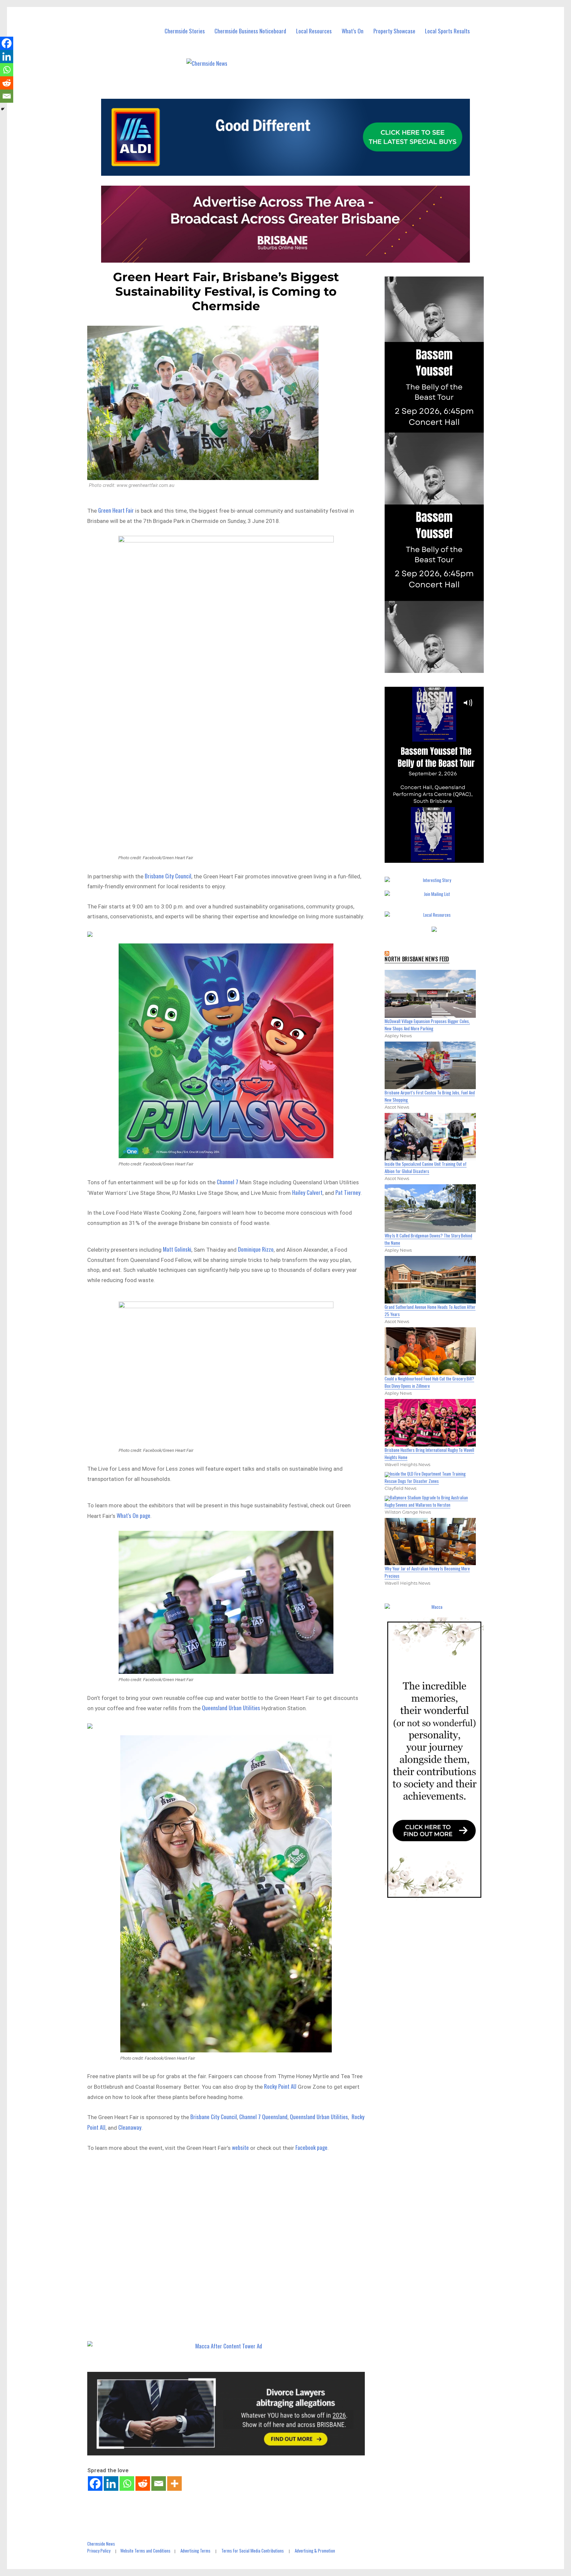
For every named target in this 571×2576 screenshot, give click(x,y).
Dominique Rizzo (256, 1249)
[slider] (441, 857)
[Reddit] (143, 2484)
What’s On (353, 31)
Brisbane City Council (168, 876)
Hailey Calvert (307, 1192)
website (240, 2147)
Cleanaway (130, 2127)
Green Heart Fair (116, 510)
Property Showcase (394, 31)
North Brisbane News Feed (417, 959)
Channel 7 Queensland (263, 2117)
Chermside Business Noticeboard (250, 31)
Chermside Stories (185, 31)
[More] (174, 2484)
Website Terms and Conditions (145, 2551)
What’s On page (133, 1515)
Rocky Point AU (280, 2086)
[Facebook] (95, 2484)
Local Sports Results (447, 31)
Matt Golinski (177, 1249)
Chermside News (101, 2544)
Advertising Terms (195, 2551)
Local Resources (314, 31)
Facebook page (311, 2147)
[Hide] (3, 109)
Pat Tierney (348, 1192)
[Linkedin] (111, 2484)
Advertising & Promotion (315, 2551)
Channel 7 (228, 1182)
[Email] (159, 2484)
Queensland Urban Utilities (231, 1708)
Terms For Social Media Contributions (253, 2551)
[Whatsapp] (127, 2484)
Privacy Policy (99, 2551)
